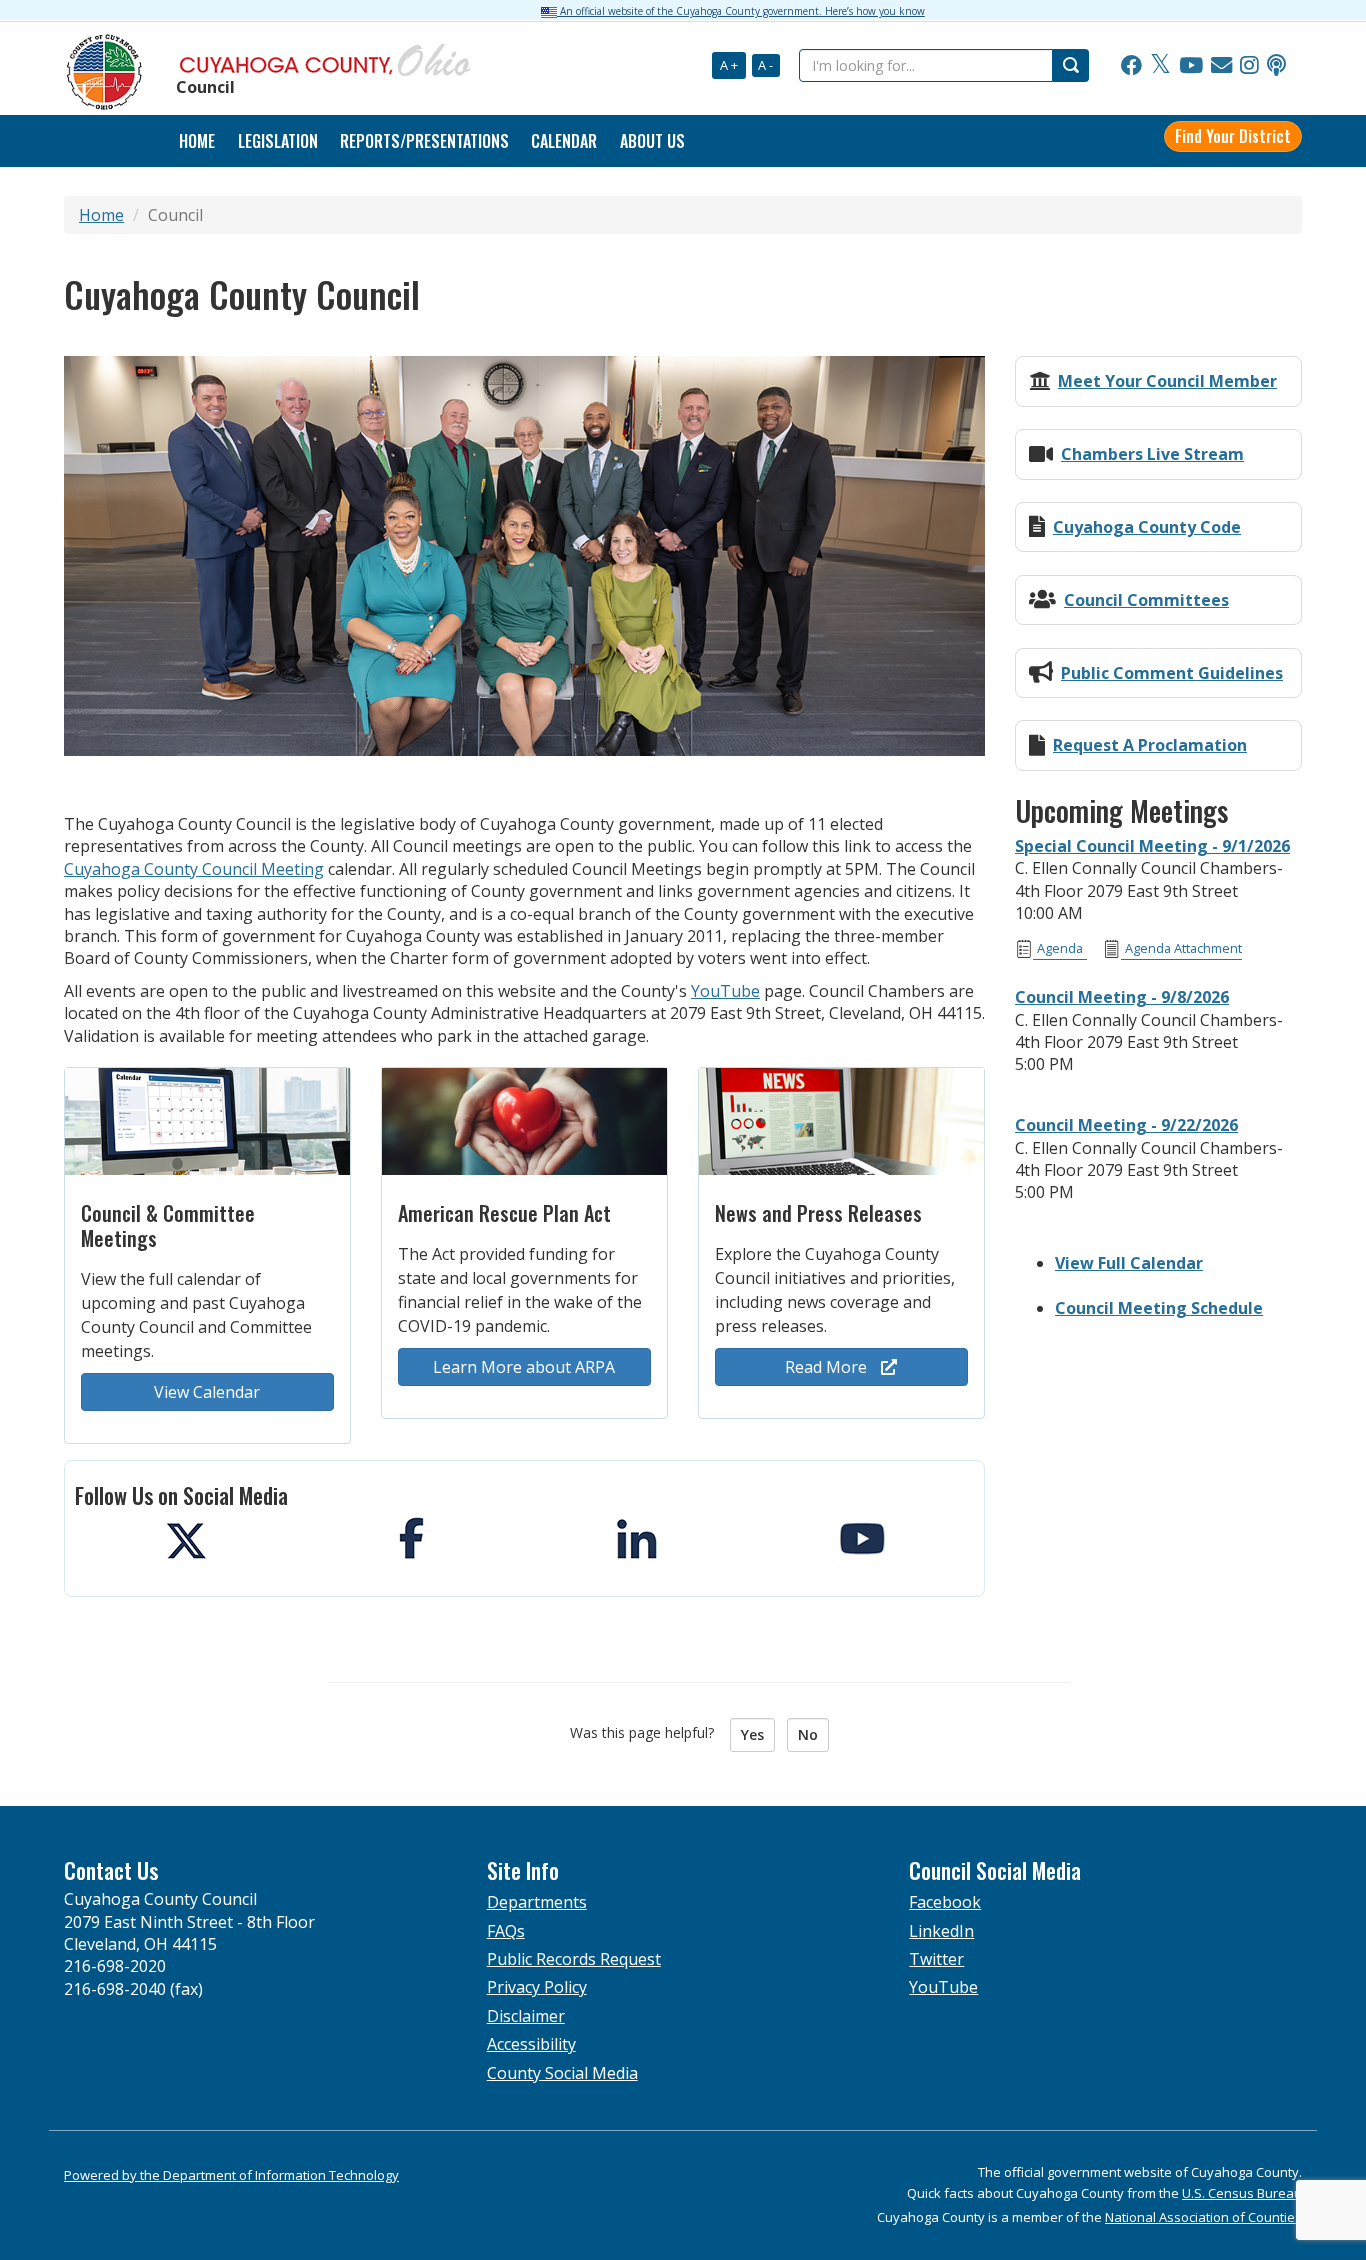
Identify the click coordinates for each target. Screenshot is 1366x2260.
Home (101, 215)
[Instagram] (1249, 66)
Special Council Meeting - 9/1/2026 (1152, 846)
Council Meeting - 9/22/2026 (1126, 1125)
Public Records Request (574, 1959)
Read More (828, 1367)
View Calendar (207, 1392)
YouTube (725, 991)
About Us (652, 141)
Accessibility (531, 2044)
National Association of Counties (1203, 2217)
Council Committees (1146, 600)
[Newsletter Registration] (1221, 66)
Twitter (936, 1959)
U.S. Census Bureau (1242, 2193)
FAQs (506, 1931)
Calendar (564, 141)
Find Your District (1233, 136)
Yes (752, 1734)
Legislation (278, 141)
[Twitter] (1160, 66)
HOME (197, 141)
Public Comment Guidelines (1172, 673)
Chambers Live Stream (1152, 454)
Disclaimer (526, 2016)
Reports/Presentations (424, 141)
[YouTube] (1191, 66)
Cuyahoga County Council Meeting (194, 869)
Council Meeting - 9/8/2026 (1122, 997)
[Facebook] (1131, 66)
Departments (537, 1902)
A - (765, 65)
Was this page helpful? (648, 1732)
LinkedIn (941, 1931)
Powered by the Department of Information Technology (231, 2175)
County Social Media (562, 2073)
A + (729, 65)
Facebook (945, 1902)
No (808, 1734)
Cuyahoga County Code (1147, 527)
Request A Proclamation (1150, 745)
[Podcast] (1276, 66)
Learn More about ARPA (524, 1367)
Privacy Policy (537, 1987)
